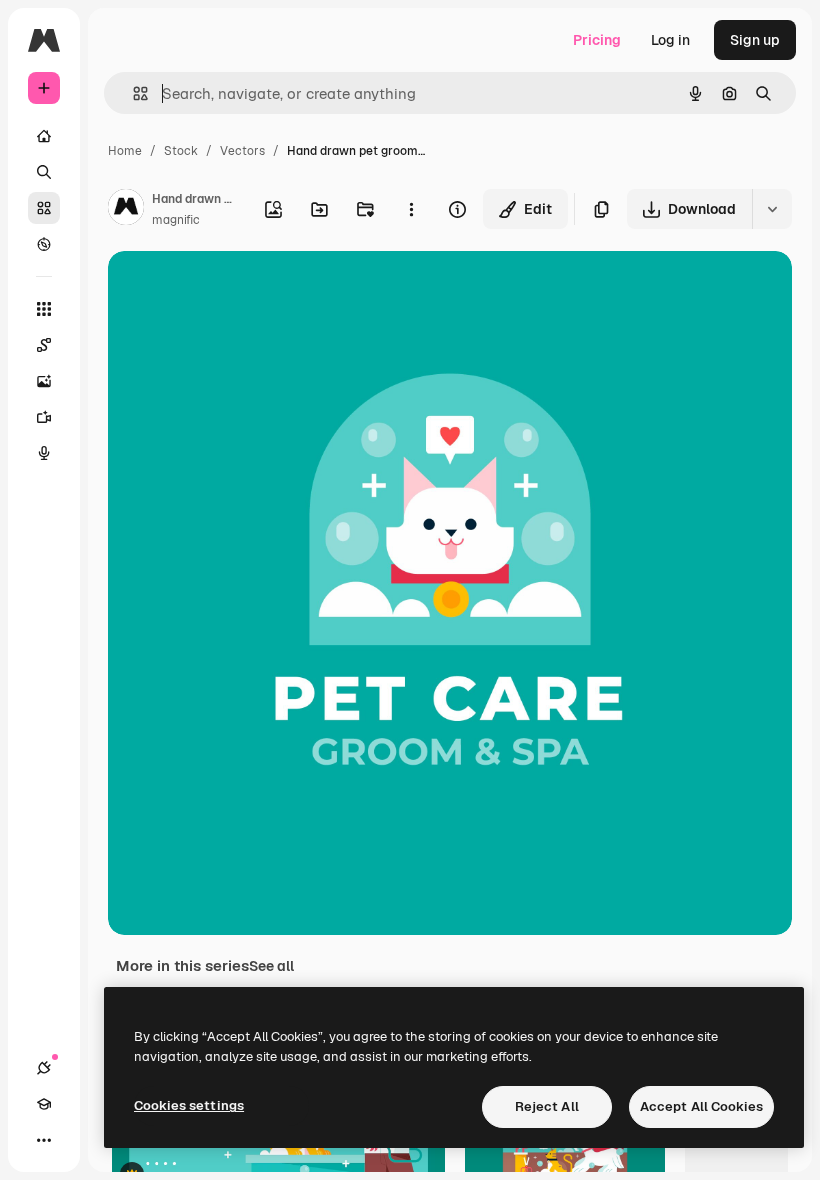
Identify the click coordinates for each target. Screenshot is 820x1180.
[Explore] (44, 244)
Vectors (242, 151)
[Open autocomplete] (132, 93)
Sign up (755, 40)
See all (271, 966)
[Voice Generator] (44, 453)
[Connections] (44, 1068)
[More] (44, 1140)
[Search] (44, 172)
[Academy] (44, 1104)
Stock (181, 151)
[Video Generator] (44, 417)
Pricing (597, 40)
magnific (176, 220)
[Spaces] (44, 345)
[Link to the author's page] (126, 210)
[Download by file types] (772, 209)
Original (236, 289)
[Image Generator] (44, 381)
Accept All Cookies (701, 1106)
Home (125, 151)
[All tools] (44, 309)
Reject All (547, 1106)
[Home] (44, 136)
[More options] (411, 209)
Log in (670, 40)
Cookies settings (189, 1105)
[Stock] (44, 208)
